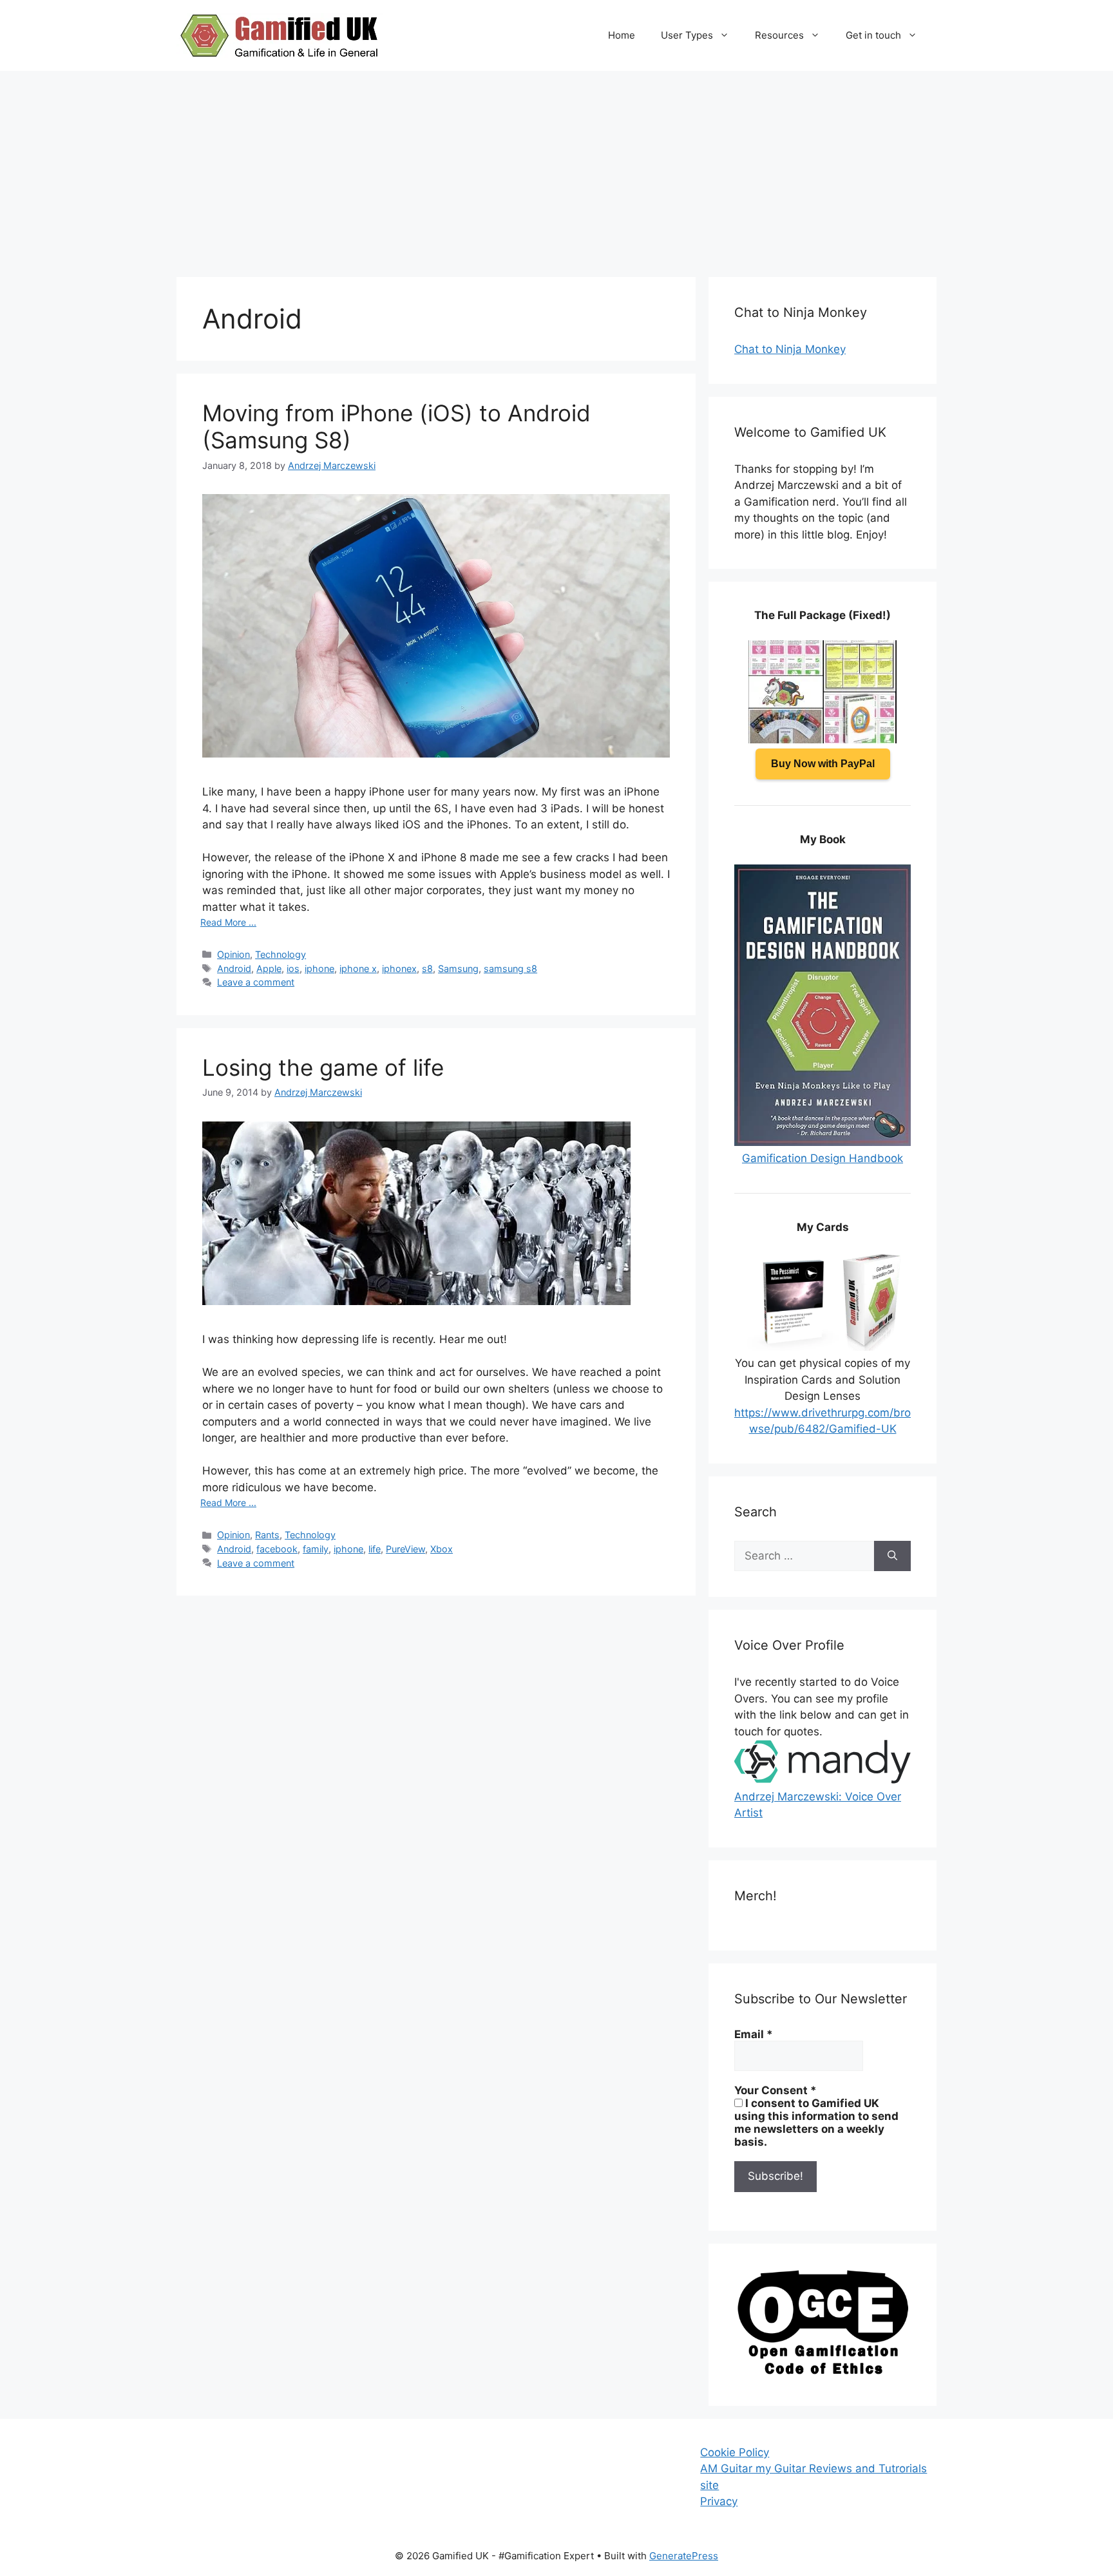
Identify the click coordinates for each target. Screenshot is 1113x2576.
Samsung (458, 968)
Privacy (719, 2501)
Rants (267, 1535)
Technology (281, 954)
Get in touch (873, 35)
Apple (269, 968)
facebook (277, 1549)
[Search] (892, 1556)
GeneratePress (684, 2556)
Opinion (233, 954)
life (375, 1549)
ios (293, 968)
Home (622, 35)
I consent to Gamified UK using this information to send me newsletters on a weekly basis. (816, 2123)
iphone (319, 968)
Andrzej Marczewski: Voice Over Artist (818, 1805)
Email (754, 2034)
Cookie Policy (735, 2452)
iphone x (358, 968)
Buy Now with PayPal (823, 764)
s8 (427, 968)
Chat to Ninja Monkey (790, 349)
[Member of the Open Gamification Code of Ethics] (823, 2371)
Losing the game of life (323, 1067)
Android (234, 968)
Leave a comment (256, 982)
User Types (687, 35)
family (316, 1549)
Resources (779, 35)
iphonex (399, 968)
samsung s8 (510, 968)
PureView (405, 1549)
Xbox (442, 1549)
